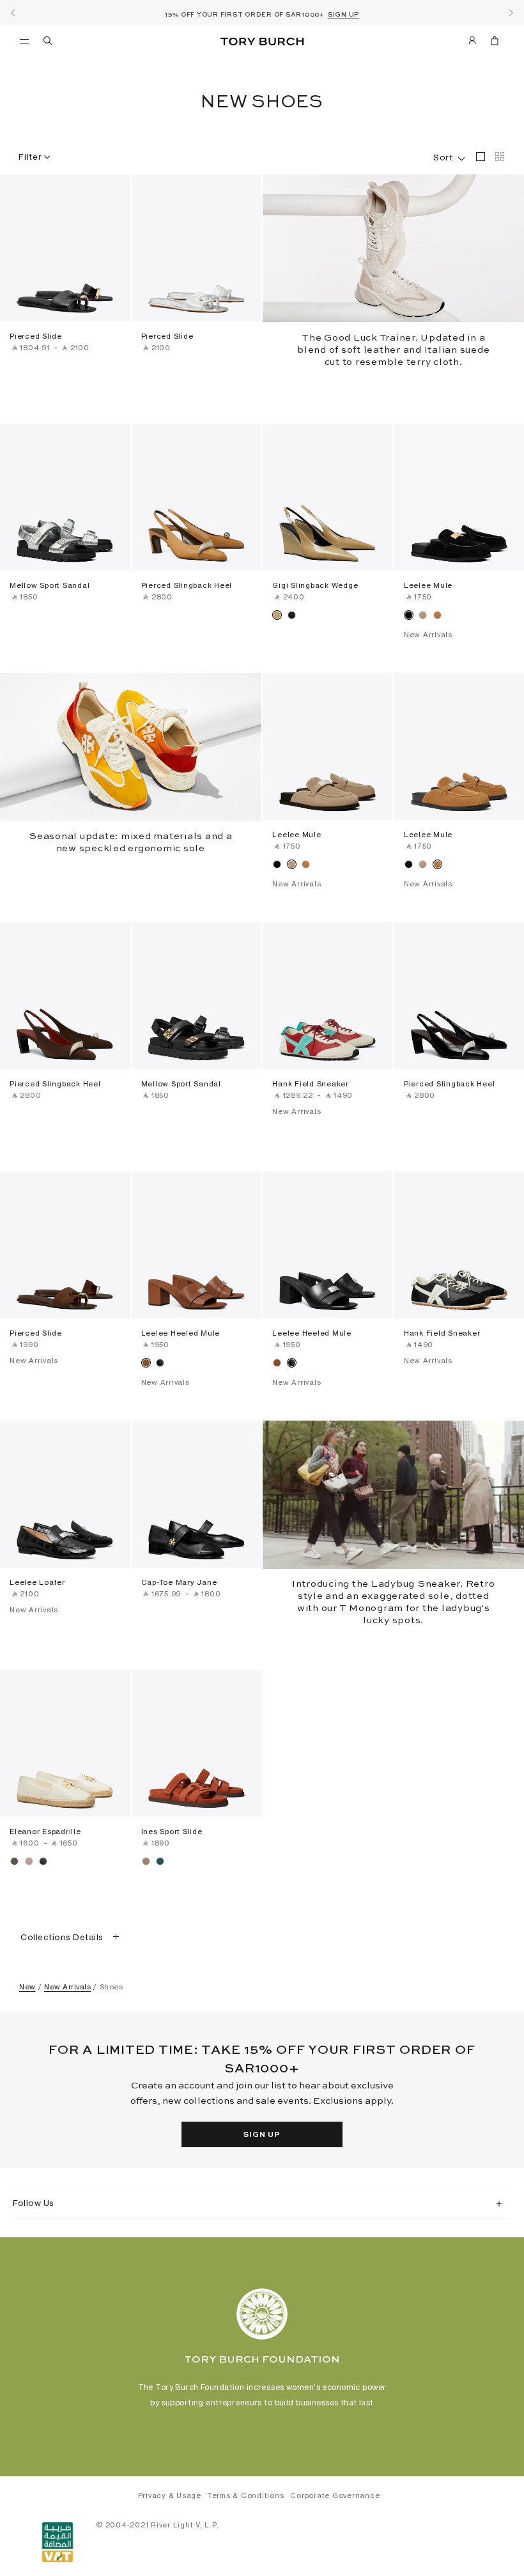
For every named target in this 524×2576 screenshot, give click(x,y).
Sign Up (262, 2135)
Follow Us (34, 2203)
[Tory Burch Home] (262, 42)
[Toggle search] (49, 43)
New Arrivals (67, 1987)
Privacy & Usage (170, 2495)
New (27, 1987)
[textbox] (443, 155)
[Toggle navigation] (24, 40)
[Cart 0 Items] (489, 43)
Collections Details (62, 1937)
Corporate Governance (335, 2495)
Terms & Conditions (246, 2495)
